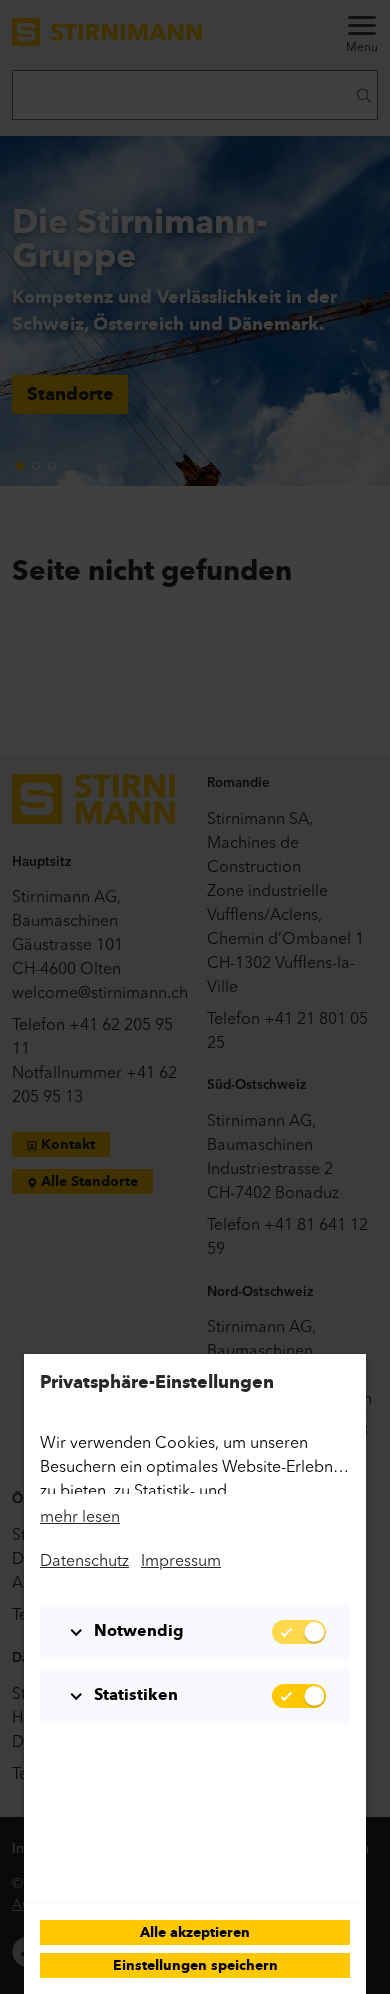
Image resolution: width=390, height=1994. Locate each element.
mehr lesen (80, 1516)
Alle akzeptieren (195, 1933)
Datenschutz (84, 1560)
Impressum (181, 1560)
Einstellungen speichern (195, 1966)
